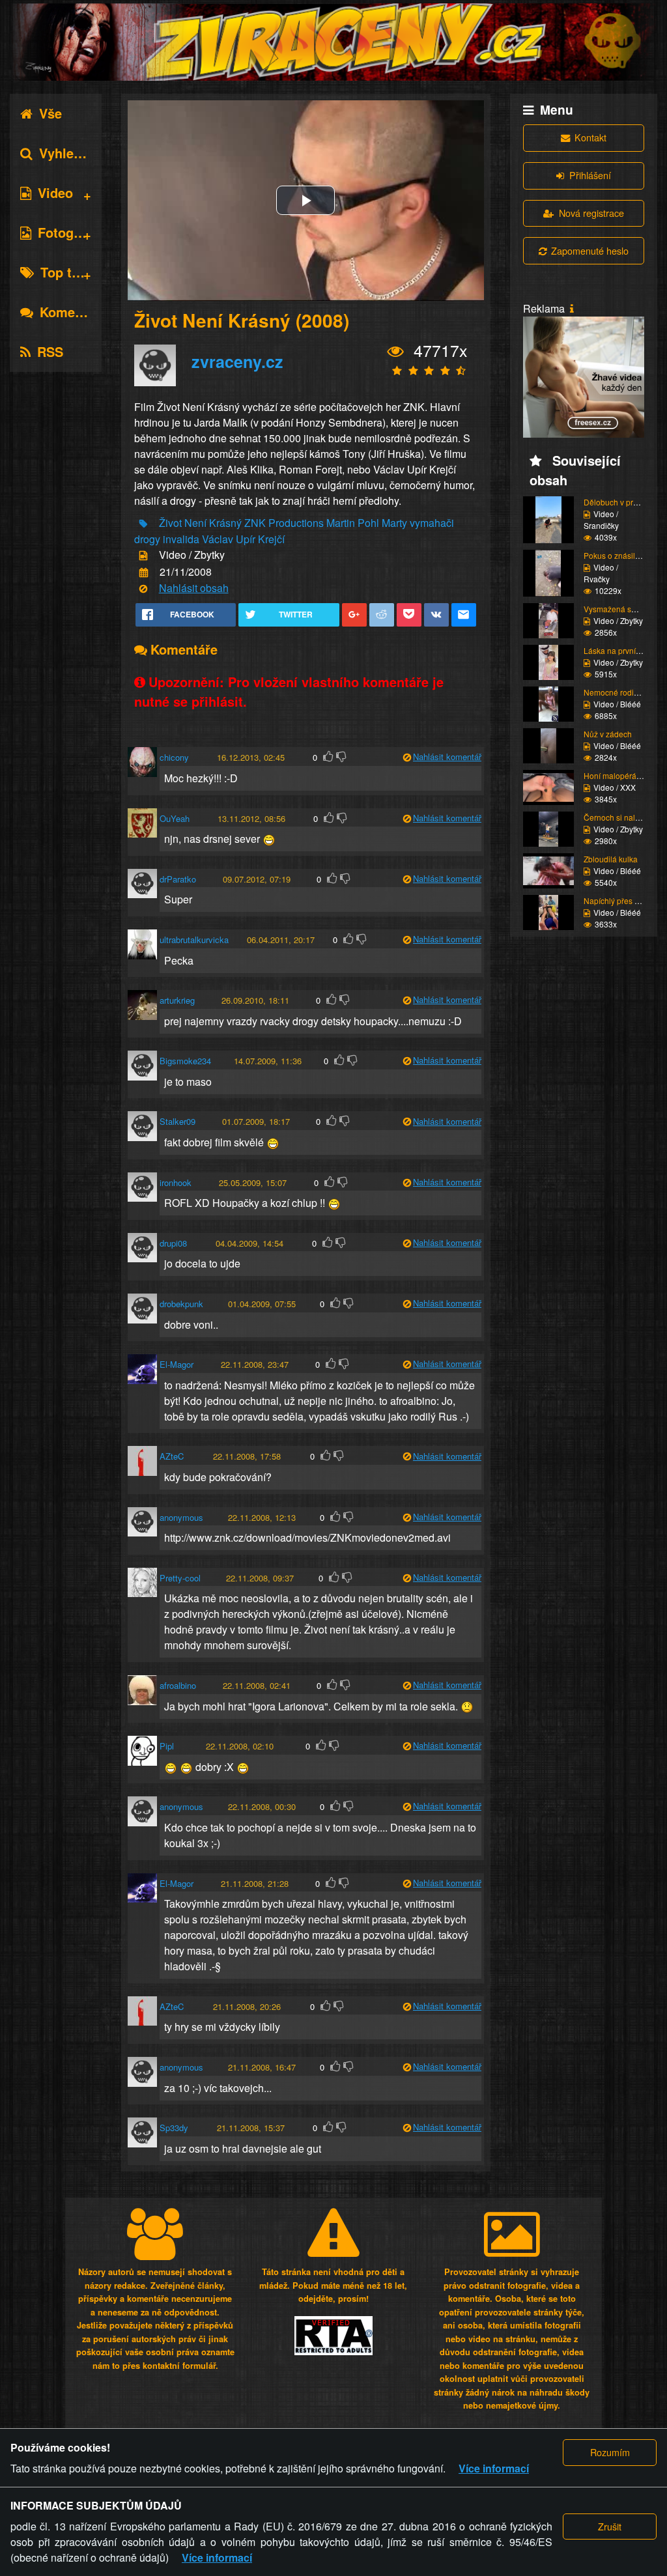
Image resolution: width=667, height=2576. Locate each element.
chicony (174, 757)
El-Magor (177, 1364)
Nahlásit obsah (194, 588)
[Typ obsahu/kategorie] (143, 556)
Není (195, 523)
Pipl (167, 1746)
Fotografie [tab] (69, 232)
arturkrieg (177, 1000)
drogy (147, 539)
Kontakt (590, 137)
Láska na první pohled (623, 650)
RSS (50, 351)
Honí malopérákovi (617, 775)
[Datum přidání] (144, 572)
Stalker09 (177, 1121)
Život (170, 523)
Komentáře (73, 312)
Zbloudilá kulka (611, 859)
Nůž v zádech (608, 734)
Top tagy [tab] (67, 272)
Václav (218, 539)
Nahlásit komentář (447, 757)
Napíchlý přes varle (618, 900)
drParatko (178, 879)
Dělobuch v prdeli (615, 502)
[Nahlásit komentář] (407, 758)
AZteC (172, 1456)
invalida (181, 539)
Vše (50, 113)
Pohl (368, 523)
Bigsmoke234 (185, 1061)
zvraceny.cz (237, 361)
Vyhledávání (77, 153)
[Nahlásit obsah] (143, 589)
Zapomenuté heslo (590, 250)
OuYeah (175, 818)
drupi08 (173, 1243)
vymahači (432, 523)
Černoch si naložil (616, 817)
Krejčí (271, 539)
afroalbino (178, 1685)
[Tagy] (143, 524)
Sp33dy (174, 2128)
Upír (246, 539)
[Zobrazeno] (396, 352)
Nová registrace (591, 213)
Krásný (225, 523)
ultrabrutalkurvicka (194, 940)
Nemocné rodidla (614, 692)
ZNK (255, 523)
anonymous (181, 1517)
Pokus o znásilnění (617, 555)
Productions (296, 523)
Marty (394, 523)
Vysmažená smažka (619, 609)
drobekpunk (181, 1304)
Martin (341, 523)
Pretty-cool (180, 1578)
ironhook (176, 1182)
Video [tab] (55, 192)
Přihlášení (590, 175)
